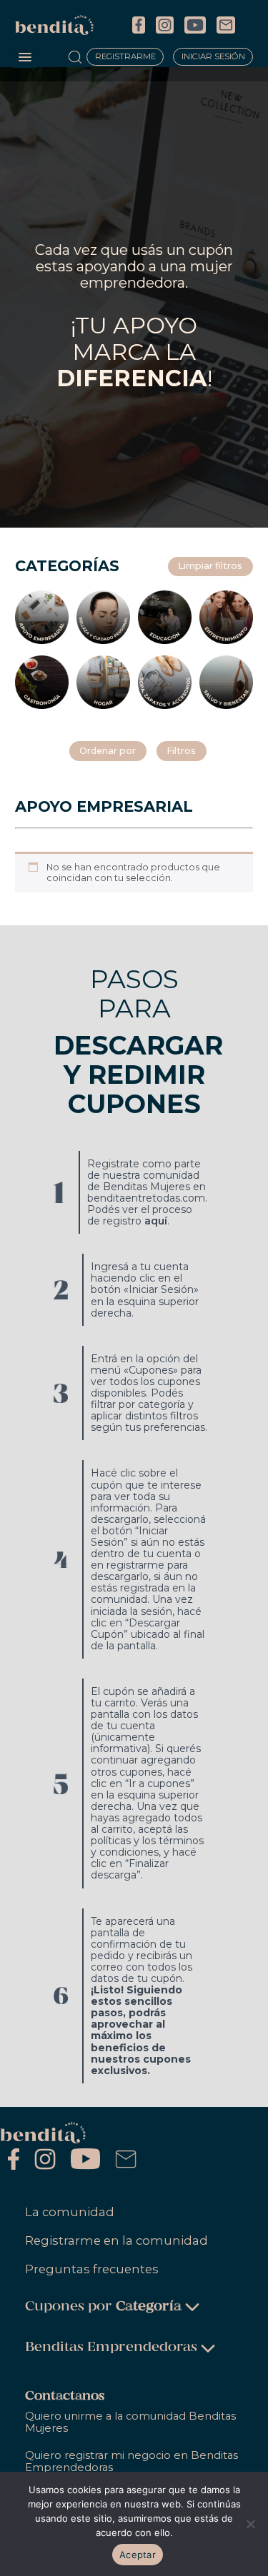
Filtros (181, 751)
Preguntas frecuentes (92, 2269)
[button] (25, 58)
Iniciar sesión (213, 57)
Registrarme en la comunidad (116, 2240)
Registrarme (125, 57)
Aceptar (138, 2555)
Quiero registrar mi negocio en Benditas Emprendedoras (131, 2461)
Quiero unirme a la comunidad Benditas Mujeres (130, 2422)
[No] (250, 2524)
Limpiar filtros (210, 566)
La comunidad (70, 2212)
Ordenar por (108, 751)
